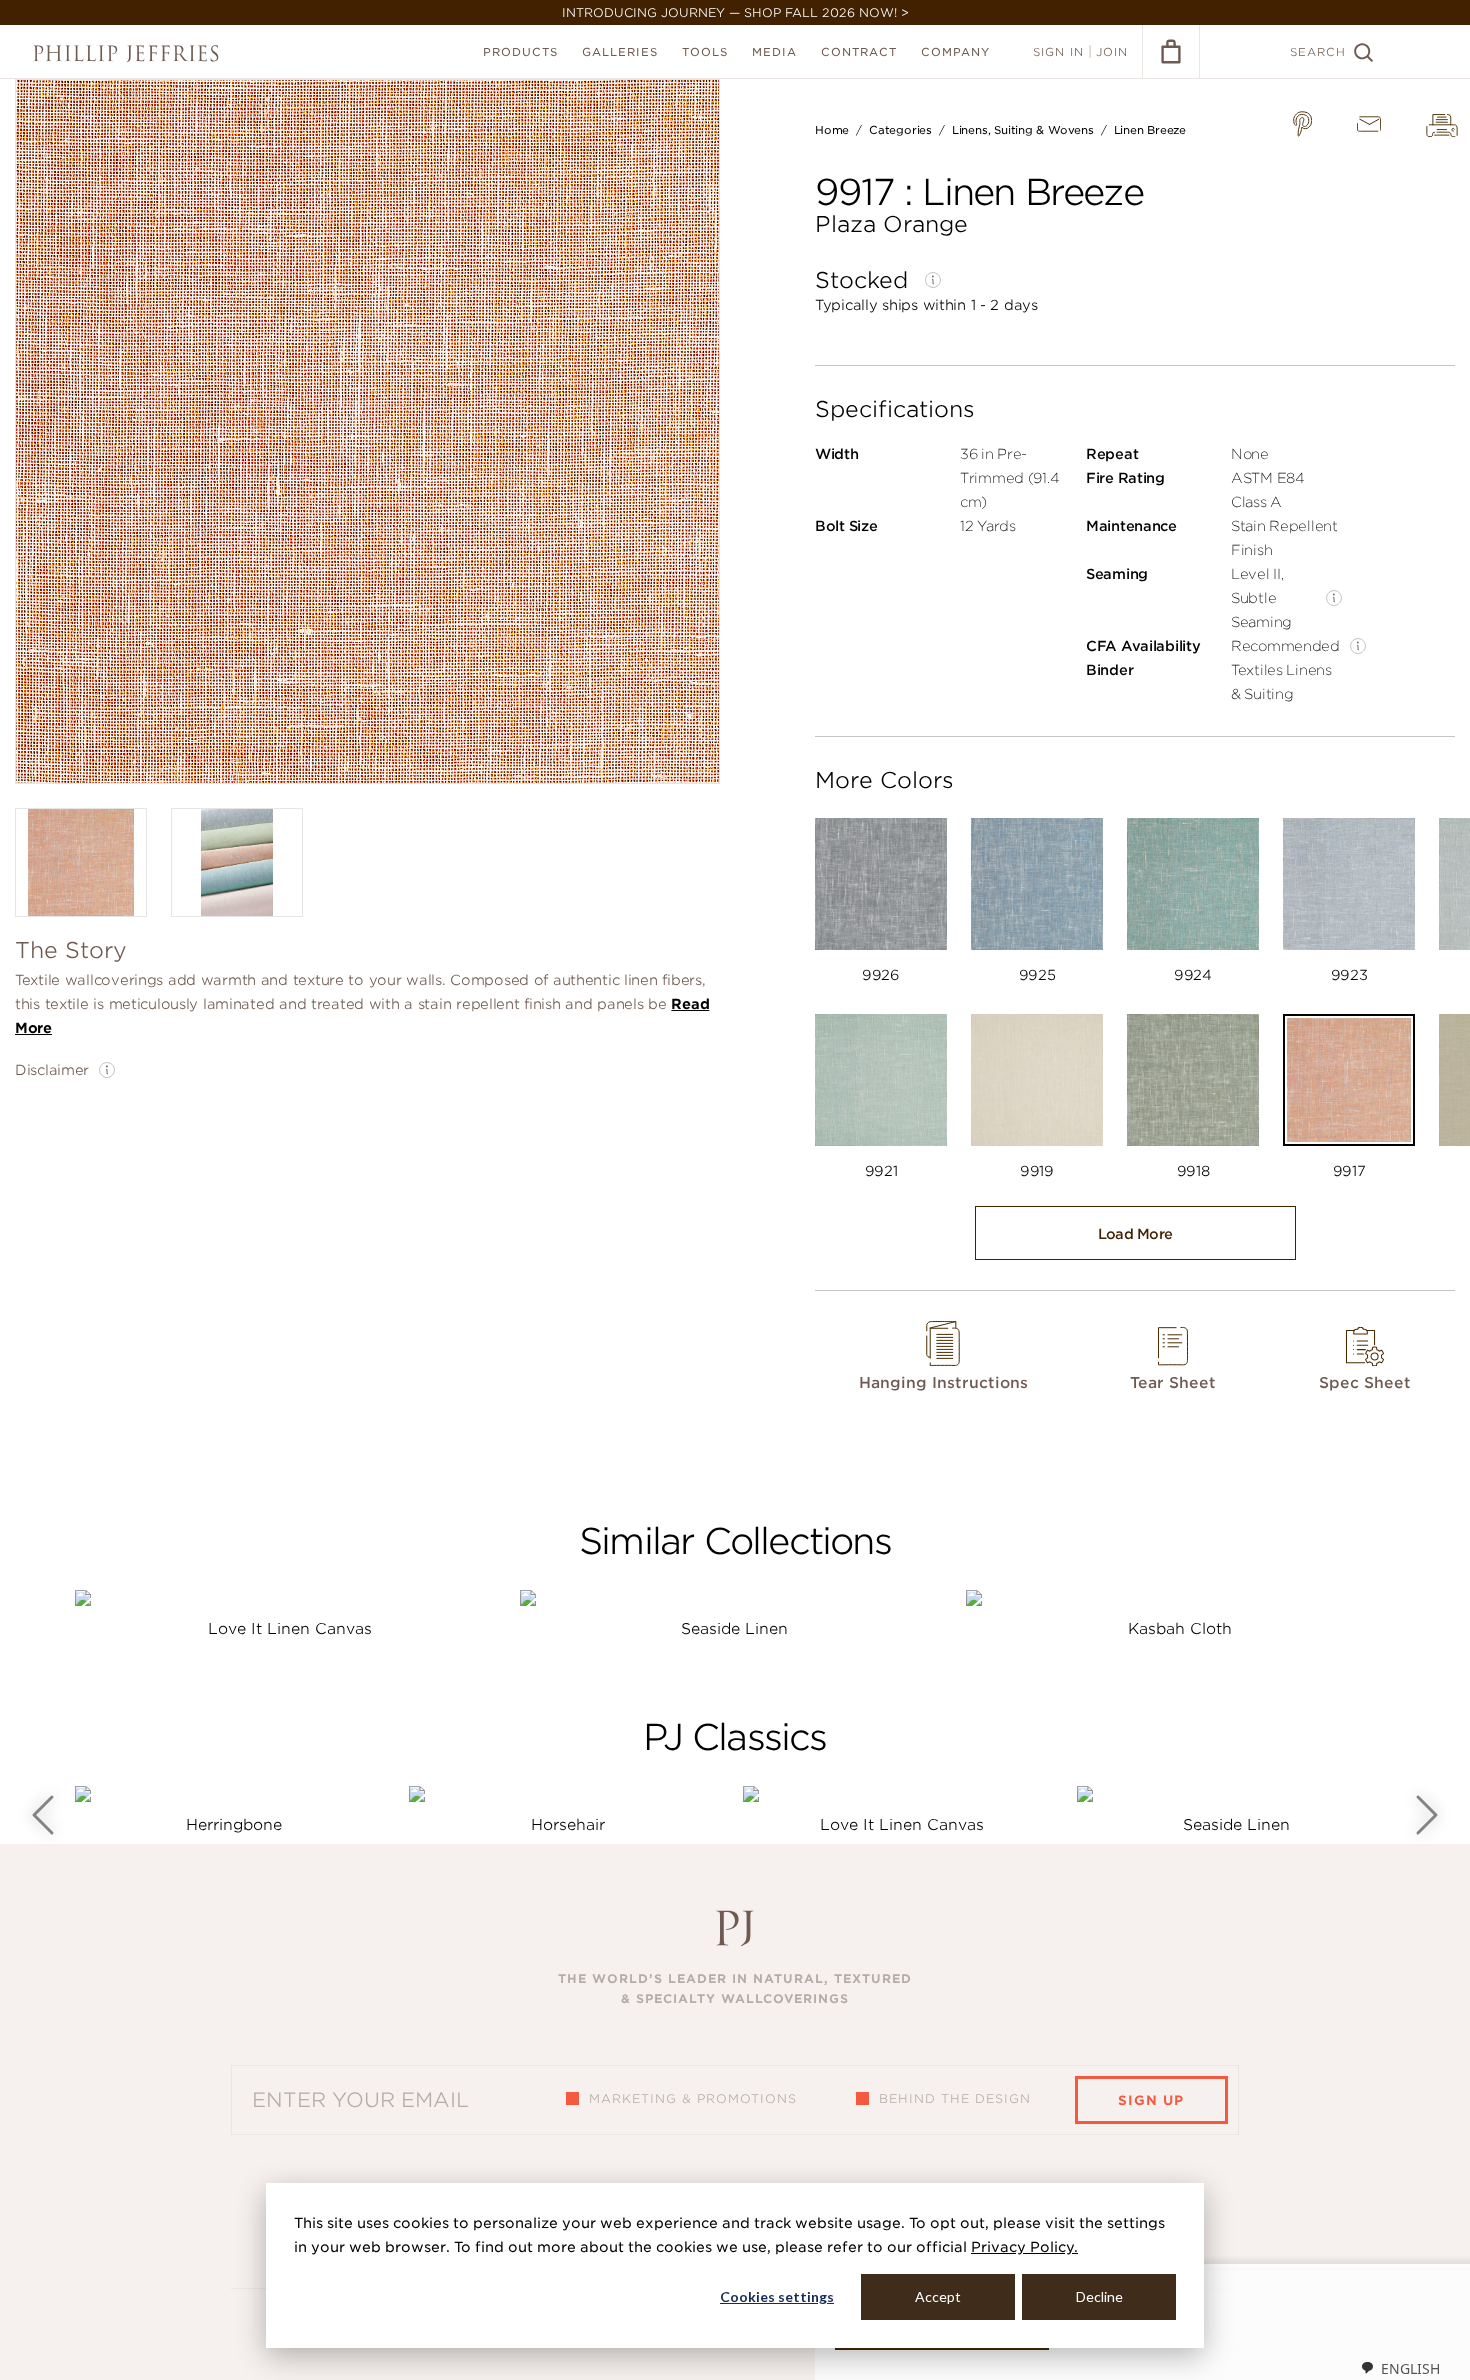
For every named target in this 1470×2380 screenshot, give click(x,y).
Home (832, 130)
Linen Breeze (1150, 130)
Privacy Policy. (1024, 2247)
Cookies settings (777, 2296)
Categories (900, 130)
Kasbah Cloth (1180, 1629)
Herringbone (234, 1825)
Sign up (1151, 2100)
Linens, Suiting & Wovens (1023, 130)
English (1410, 2368)
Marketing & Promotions (693, 2098)
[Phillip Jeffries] (126, 53)
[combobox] (1400, 2368)
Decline (1099, 2296)
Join (1112, 52)
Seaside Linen (734, 1629)
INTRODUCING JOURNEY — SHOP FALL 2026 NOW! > (735, 12)
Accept (938, 2296)
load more (1135, 1234)
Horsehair (568, 1825)
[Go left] (43, 1815)
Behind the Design (955, 2098)
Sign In (1058, 52)
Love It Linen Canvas (290, 1629)
